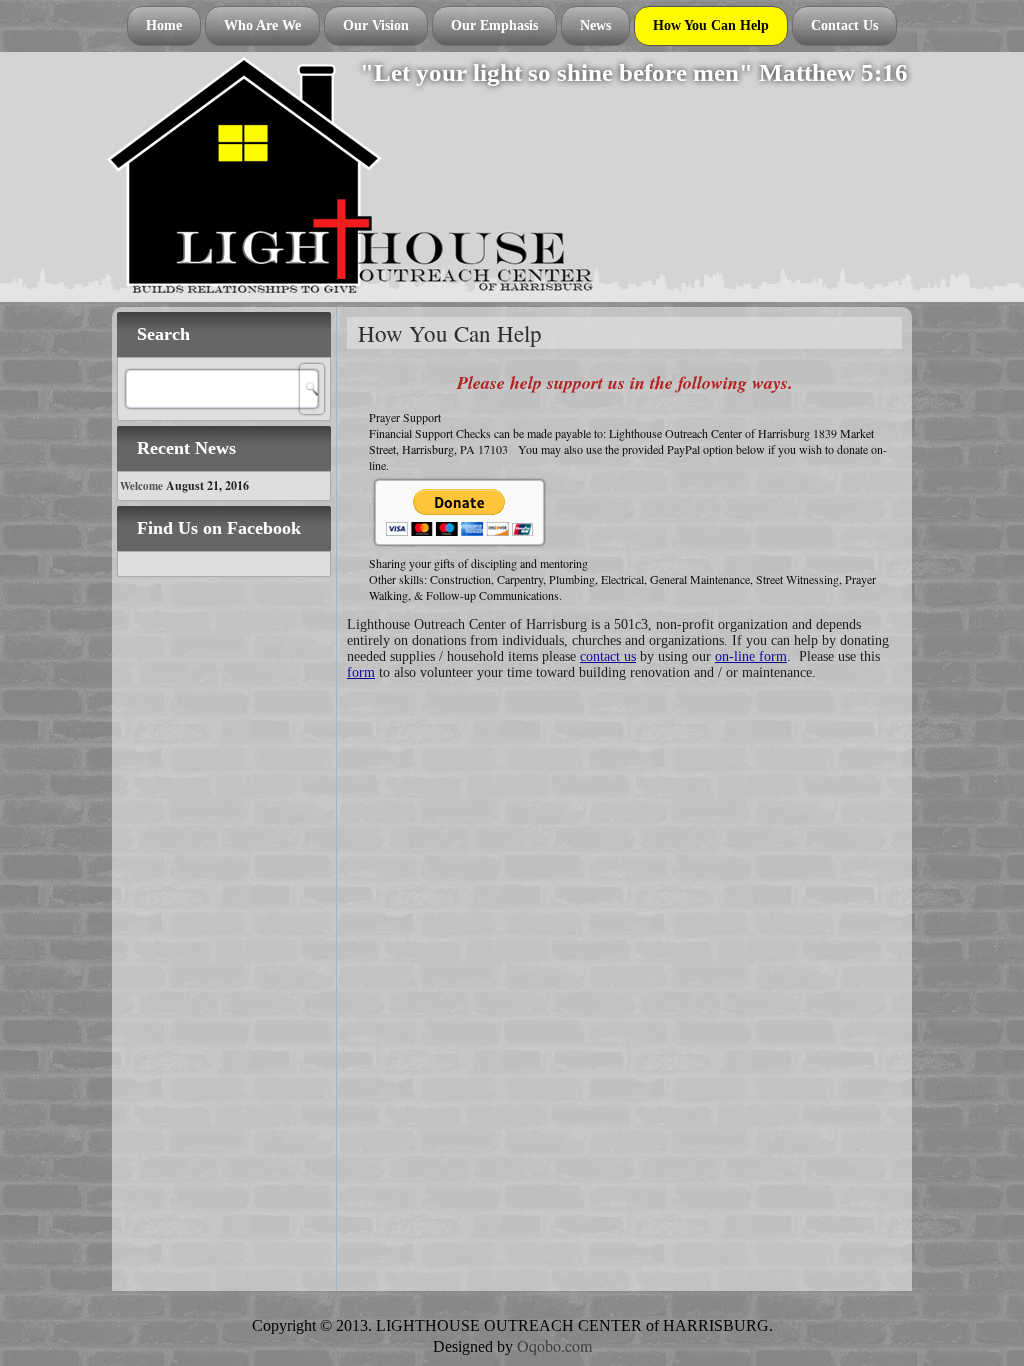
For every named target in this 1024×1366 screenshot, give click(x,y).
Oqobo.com (554, 1345)
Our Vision (376, 25)
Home (164, 25)
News (595, 25)
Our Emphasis (494, 25)
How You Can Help (711, 25)
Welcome (141, 486)
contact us (608, 656)
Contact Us (844, 25)
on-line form (751, 656)
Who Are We (262, 25)
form (361, 672)
